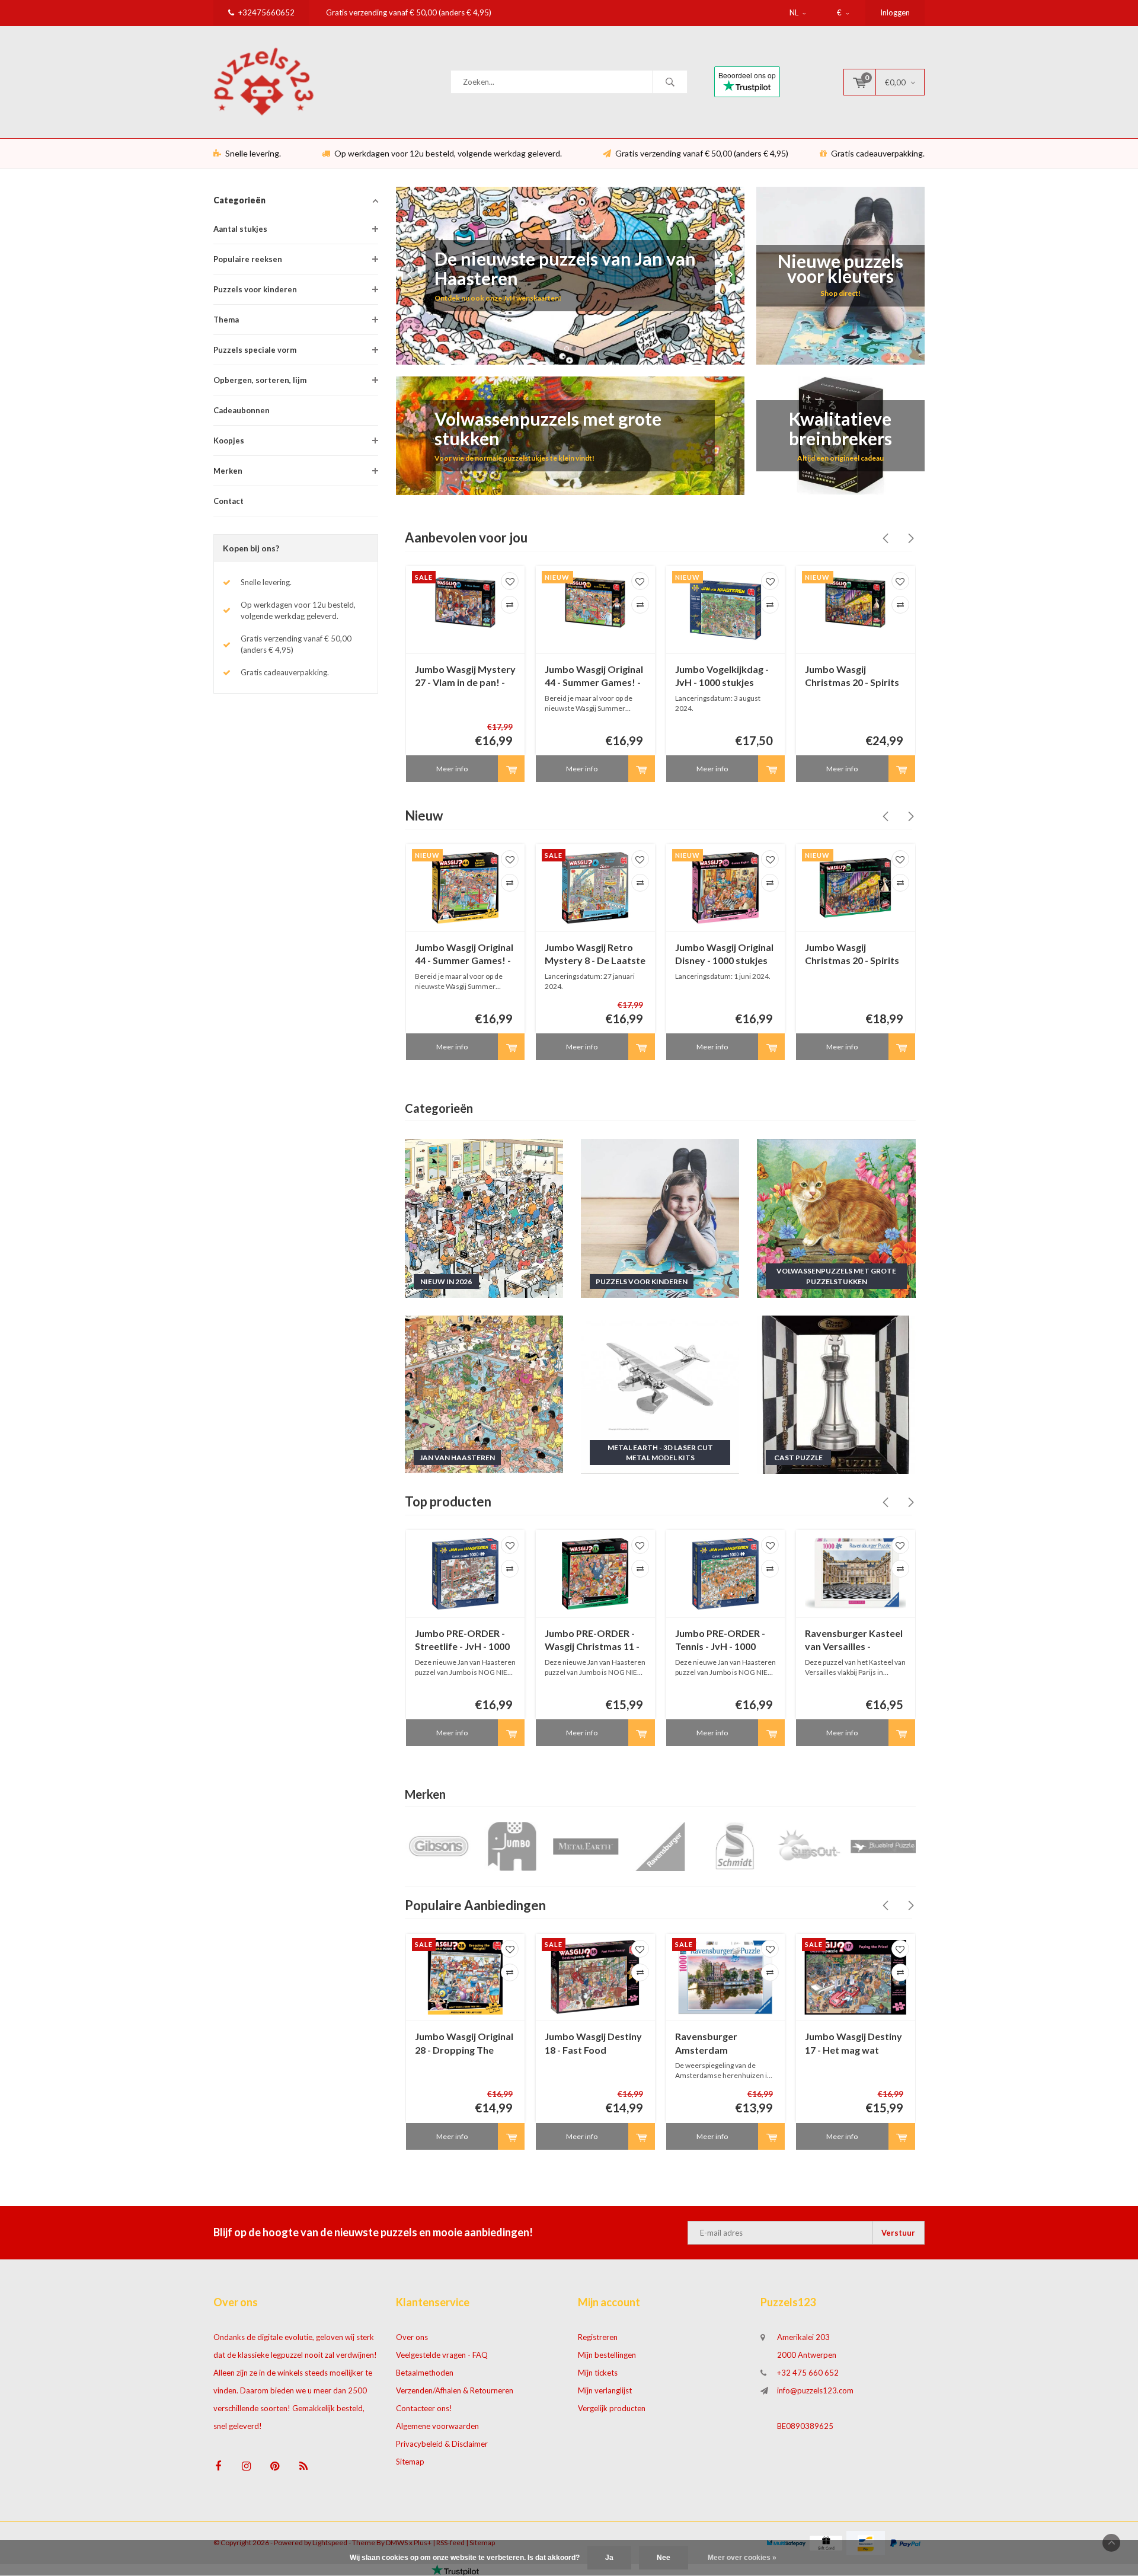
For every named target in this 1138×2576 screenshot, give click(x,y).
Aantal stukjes (240, 229)
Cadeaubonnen (242, 410)
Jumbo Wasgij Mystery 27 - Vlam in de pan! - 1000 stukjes (465, 677)
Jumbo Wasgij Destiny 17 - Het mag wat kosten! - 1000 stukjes (853, 2044)
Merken (228, 471)
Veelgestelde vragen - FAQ (442, 2355)
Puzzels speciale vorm (255, 350)
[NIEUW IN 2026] (484, 1217)
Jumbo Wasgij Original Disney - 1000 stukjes (724, 954)
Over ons (412, 2337)
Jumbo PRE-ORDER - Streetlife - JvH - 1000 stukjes (462, 1641)
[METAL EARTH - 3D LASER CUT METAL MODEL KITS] (660, 1394)
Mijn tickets (598, 2373)
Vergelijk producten (612, 2408)
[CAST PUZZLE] (836, 1394)
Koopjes (229, 440)
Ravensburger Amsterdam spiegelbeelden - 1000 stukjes (723, 2044)
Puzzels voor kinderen (255, 289)
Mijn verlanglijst (605, 2390)
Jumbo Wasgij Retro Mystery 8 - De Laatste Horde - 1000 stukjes (595, 955)
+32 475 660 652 (808, 2373)
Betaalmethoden (425, 2373)
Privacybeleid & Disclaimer (442, 2444)
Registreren (598, 2337)
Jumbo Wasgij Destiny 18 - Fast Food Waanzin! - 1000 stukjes (593, 2044)
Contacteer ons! (424, 2408)
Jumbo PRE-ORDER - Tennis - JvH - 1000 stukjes (720, 1641)
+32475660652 (266, 12)
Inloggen (895, 12)
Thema (226, 320)
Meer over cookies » (742, 2558)
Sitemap (410, 2462)
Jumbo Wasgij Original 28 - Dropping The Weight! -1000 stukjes (464, 2044)
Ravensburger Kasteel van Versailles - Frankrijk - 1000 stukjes (854, 1641)
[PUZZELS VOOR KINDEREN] (660, 1217)
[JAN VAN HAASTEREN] (484, 1394)
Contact (228, 501)
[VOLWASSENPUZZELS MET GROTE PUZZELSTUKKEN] (836, 1217)
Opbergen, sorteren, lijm (260, 380)
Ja (609, 2558)
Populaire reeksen (248, 259)
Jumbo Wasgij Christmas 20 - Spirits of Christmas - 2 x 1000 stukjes (855, 677)
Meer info (452, 769)
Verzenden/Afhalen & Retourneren (455, 2390)
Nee (664, 2558)
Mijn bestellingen (607, 2355)
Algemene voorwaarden (437, 2426)
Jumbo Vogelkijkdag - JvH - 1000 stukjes (722, 676)
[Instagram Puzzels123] (246, 2466)
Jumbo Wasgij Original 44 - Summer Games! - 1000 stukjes (594, 677)
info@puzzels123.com (815, 2390)
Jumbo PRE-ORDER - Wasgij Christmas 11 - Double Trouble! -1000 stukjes (594, 1641)
